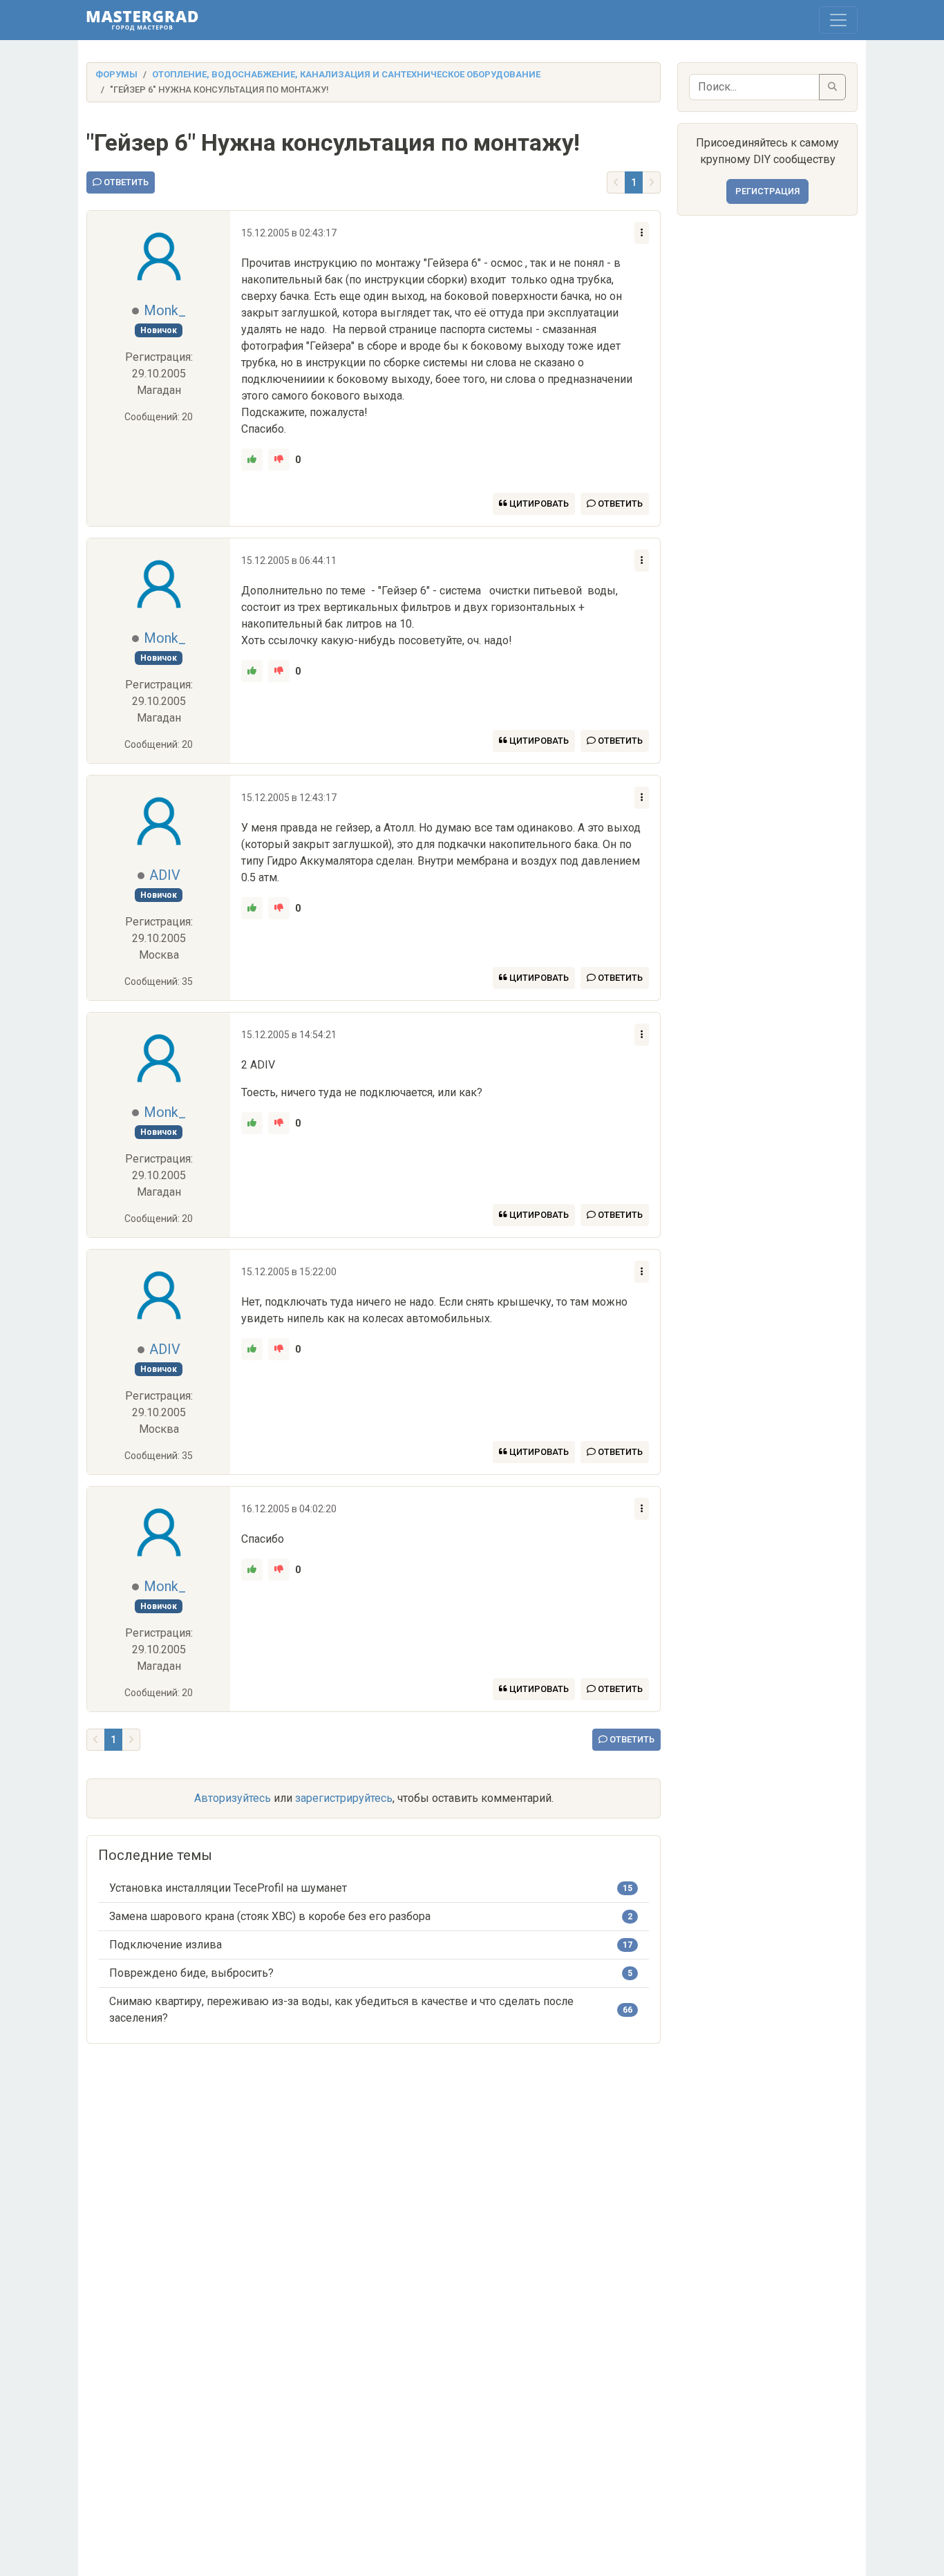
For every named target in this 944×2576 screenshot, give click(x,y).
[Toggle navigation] (838, 20)
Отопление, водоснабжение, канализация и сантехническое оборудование (346, 74)
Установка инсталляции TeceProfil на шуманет (228, 1888)
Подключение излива (166, 1945)
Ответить (125, 182)
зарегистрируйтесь (344, 1798)
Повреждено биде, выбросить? (191, 1973)
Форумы (116, 74)
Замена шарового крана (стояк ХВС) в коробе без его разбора (270, 1916)
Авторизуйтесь (233, 1798)
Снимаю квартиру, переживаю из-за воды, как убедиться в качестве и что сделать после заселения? (341, 2010)
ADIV (165, 875)
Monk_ (165, 310)
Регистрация (767, 191)
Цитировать (538, 504)
